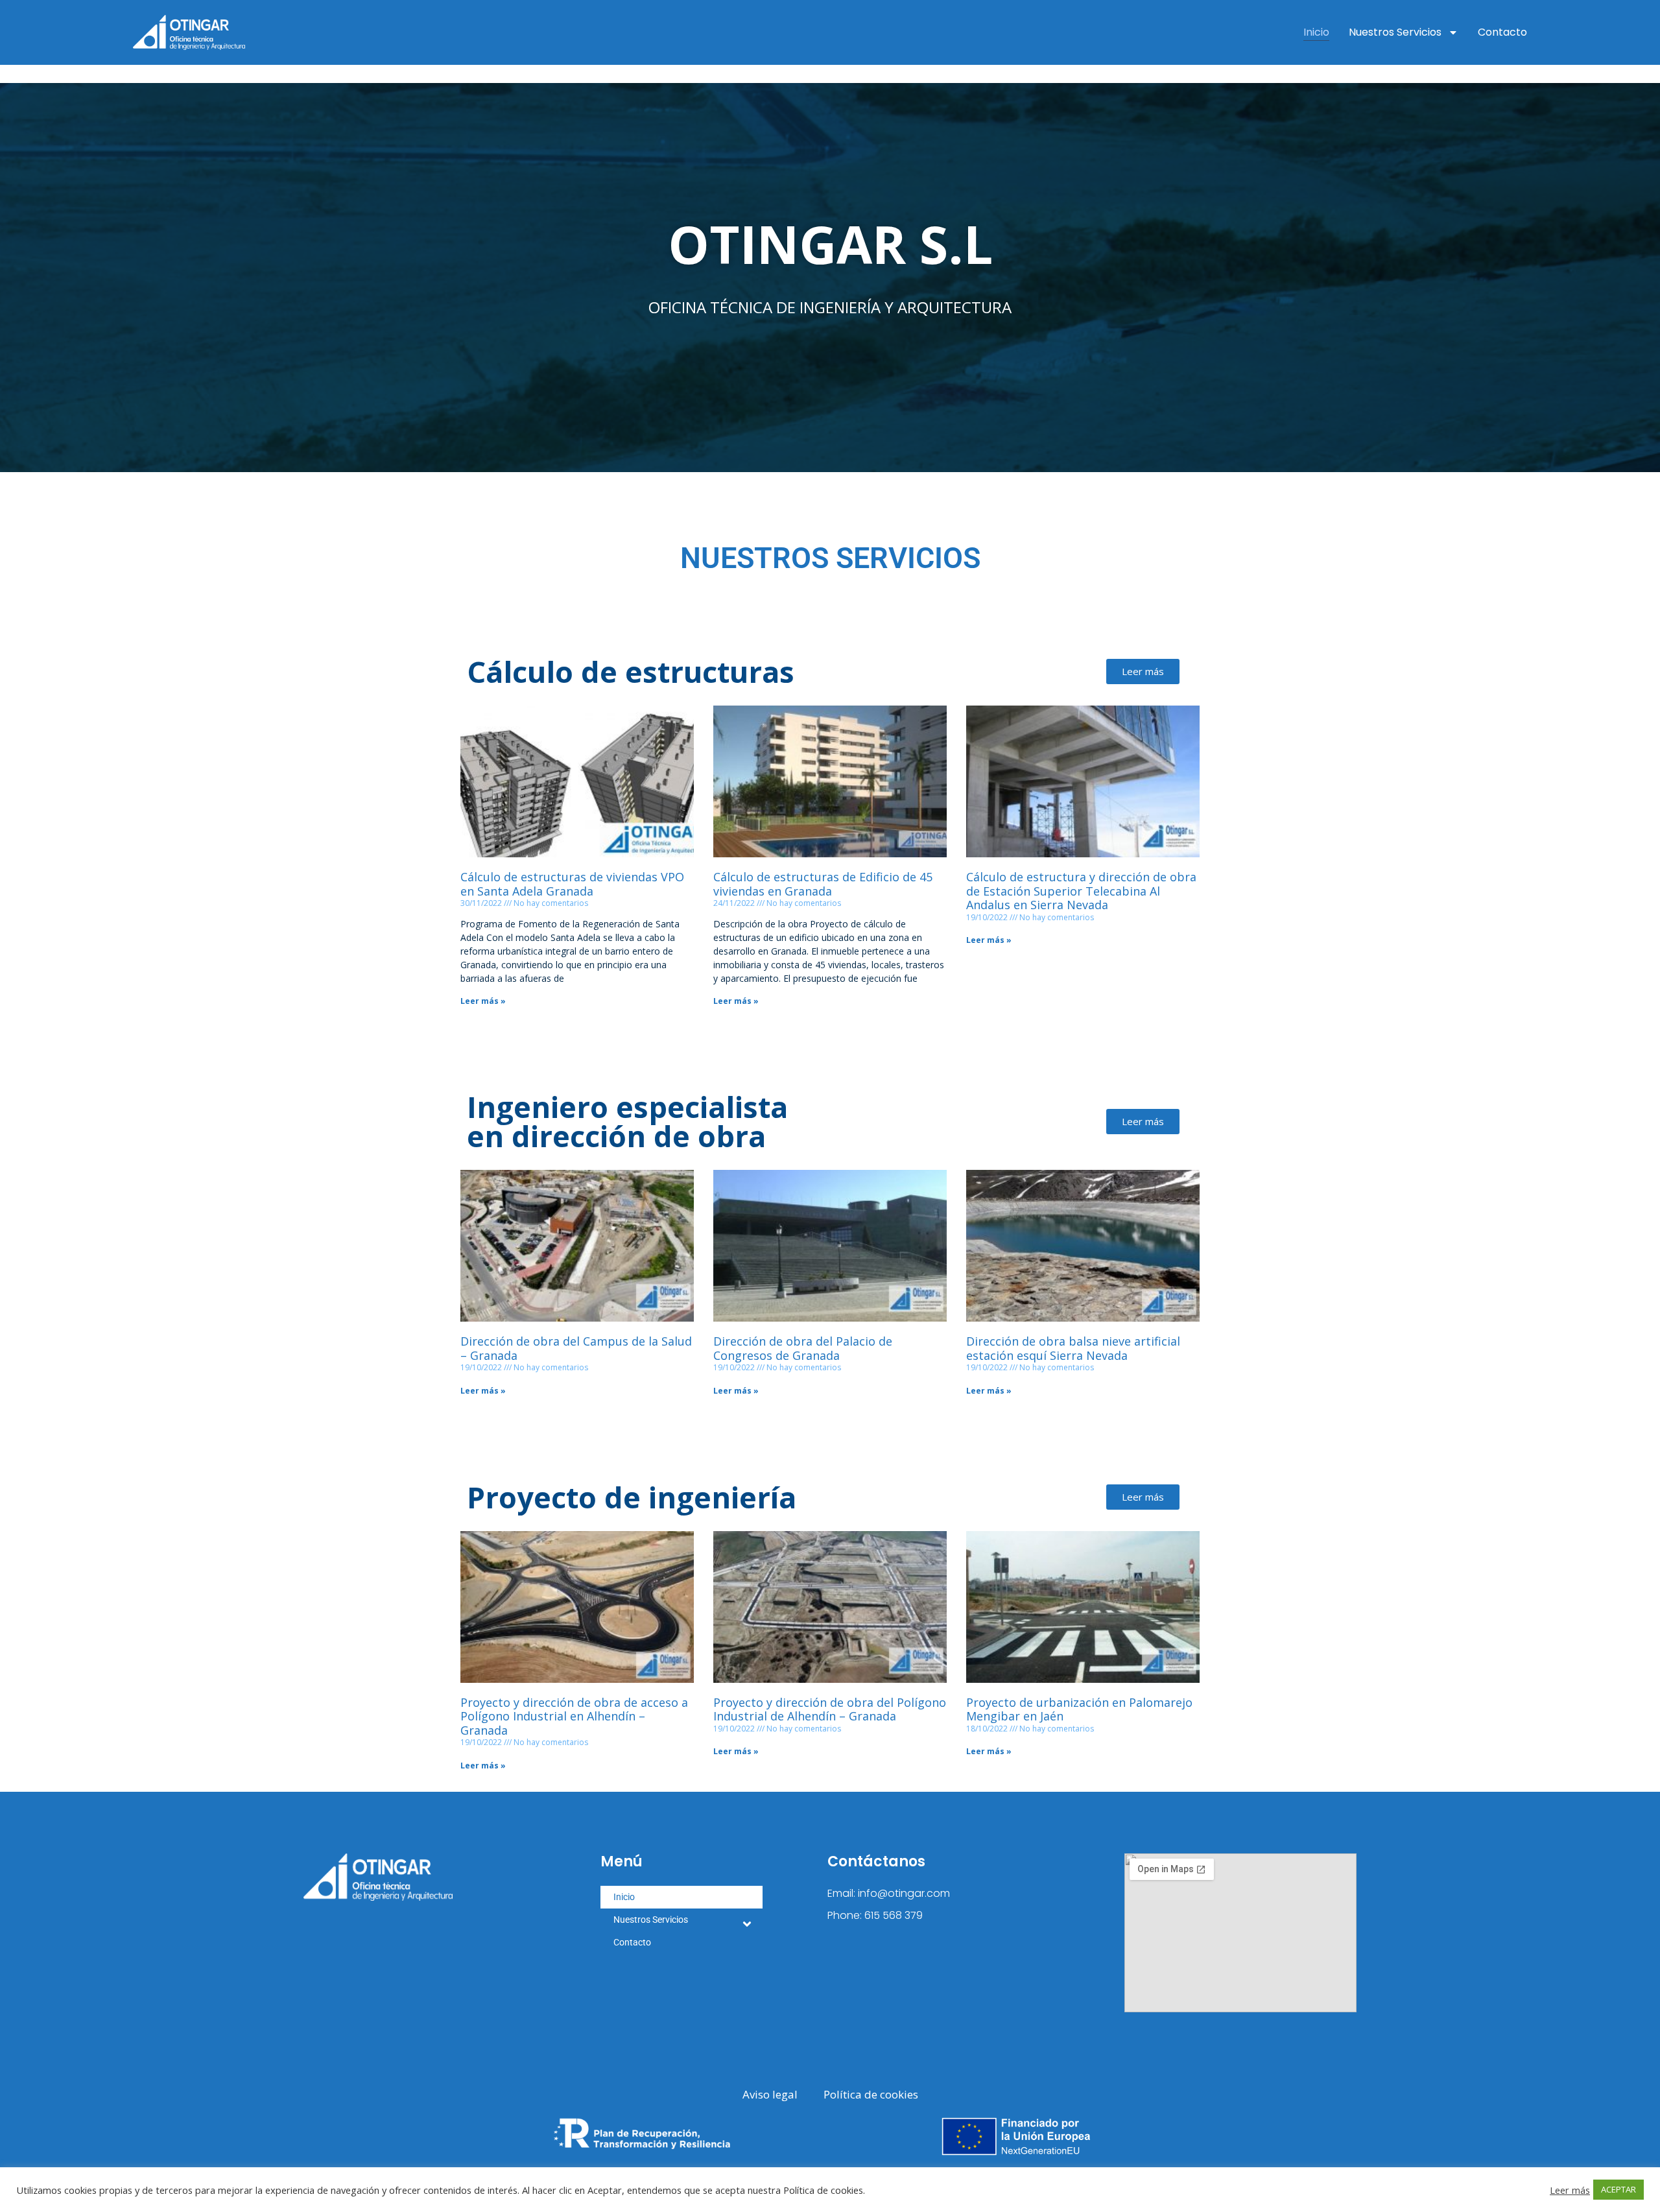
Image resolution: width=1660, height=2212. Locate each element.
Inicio (1316, 32)
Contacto (1502, 32)
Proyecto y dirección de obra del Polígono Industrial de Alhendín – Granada (830, 1709)
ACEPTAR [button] (1618, 2189)
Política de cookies (871, 2094)
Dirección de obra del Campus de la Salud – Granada (576, 1348)
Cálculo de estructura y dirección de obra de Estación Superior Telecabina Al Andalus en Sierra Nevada (1081, 891)
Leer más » (483, 1001)
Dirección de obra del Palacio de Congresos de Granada (803, 1348)
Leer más (1570, 2190)
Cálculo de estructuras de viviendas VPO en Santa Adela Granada (572, 884)
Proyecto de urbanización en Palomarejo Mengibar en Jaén (1079, 1709)
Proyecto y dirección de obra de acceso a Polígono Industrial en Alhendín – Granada (574, 1716)
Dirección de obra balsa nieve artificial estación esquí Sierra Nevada (1073, 1348)
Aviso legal (770, 2094)
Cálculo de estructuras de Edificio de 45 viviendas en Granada (823, 884)
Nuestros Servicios (1395, 32)
